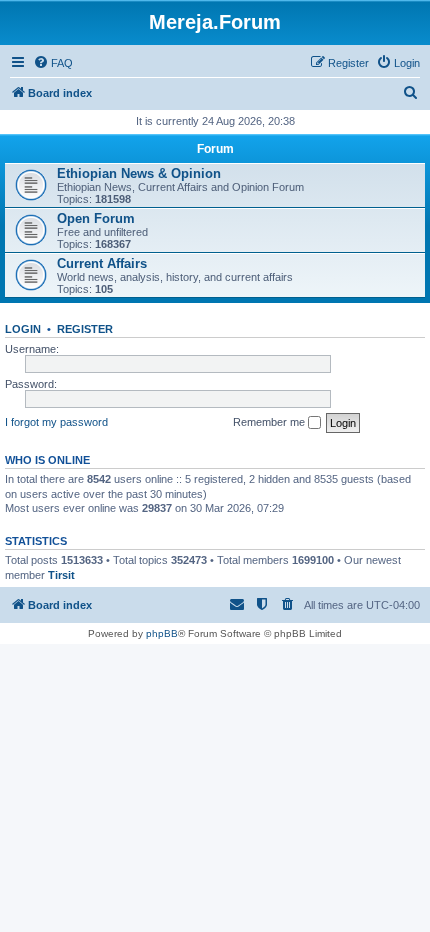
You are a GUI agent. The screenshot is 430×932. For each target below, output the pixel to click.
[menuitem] (53, 63)
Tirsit (61, 575)
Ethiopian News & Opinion (139, 173)
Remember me (270, 422)
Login (23, 329)
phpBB (162, 633)
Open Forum (96, 218)
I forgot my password (56, 422)
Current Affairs (102, 263)
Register (85, 329)
